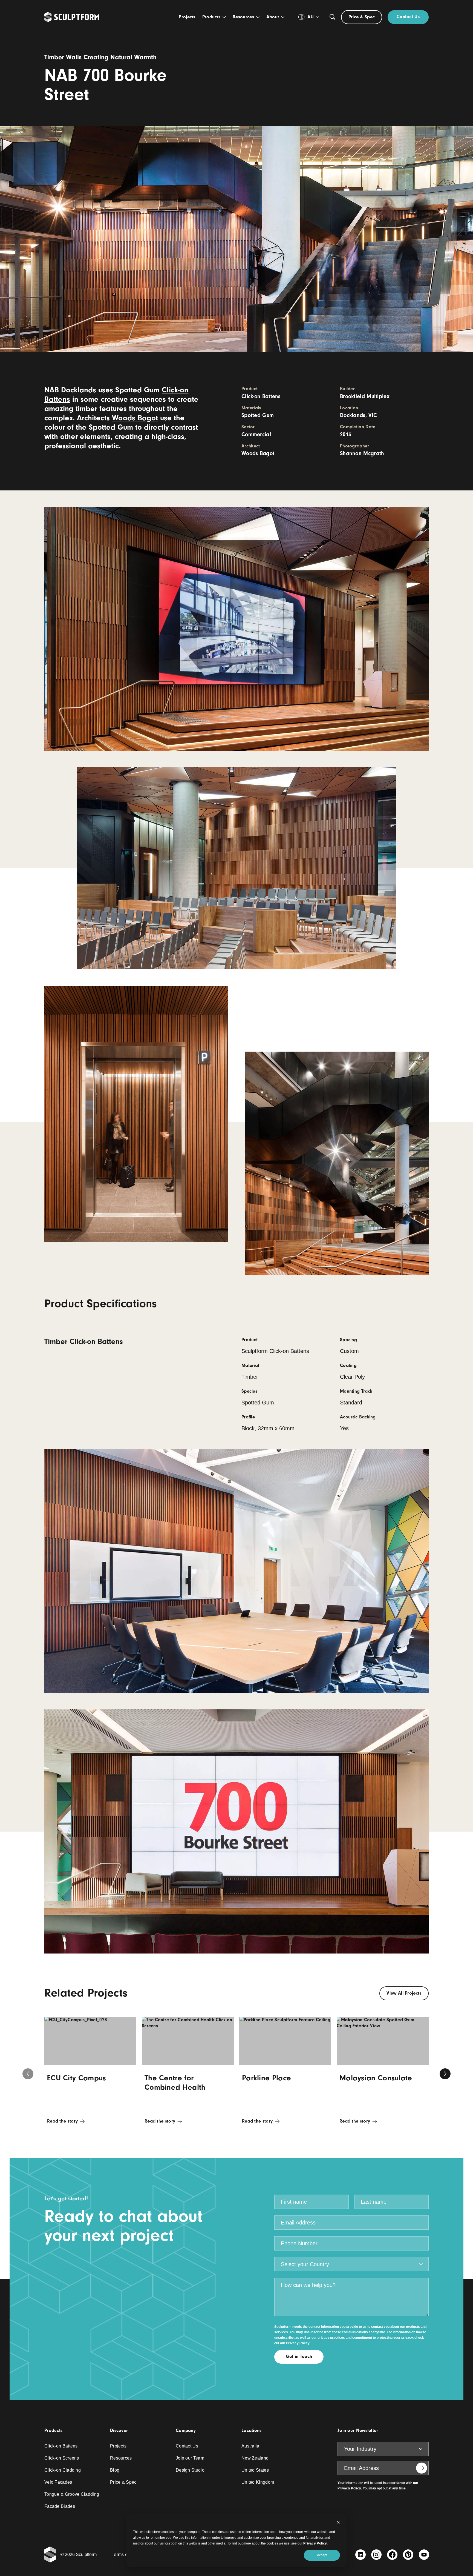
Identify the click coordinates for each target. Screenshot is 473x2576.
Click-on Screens (62, 2458)
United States (255, 2470)
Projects (118, 2446)
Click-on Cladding (63, 2470)
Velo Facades (58, 2482)
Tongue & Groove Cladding (72, 2494)
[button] (445, 2074)
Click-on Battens (61, 2446)
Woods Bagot (135, 418)
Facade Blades (60, 2506)
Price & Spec (123, 2482)
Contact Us (187, 2446)
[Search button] (333, 17)
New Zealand (255, 2458)
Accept (322, 2555)
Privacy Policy (315, 2543)
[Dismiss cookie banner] (338, 2523)
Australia (250, 2446)
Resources (121, 2458)
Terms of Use (125, 2554)
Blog (115, 2470)
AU (311, 17)
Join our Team (190, 2458)
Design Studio (190, 2470)
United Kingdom (258, 2482)
